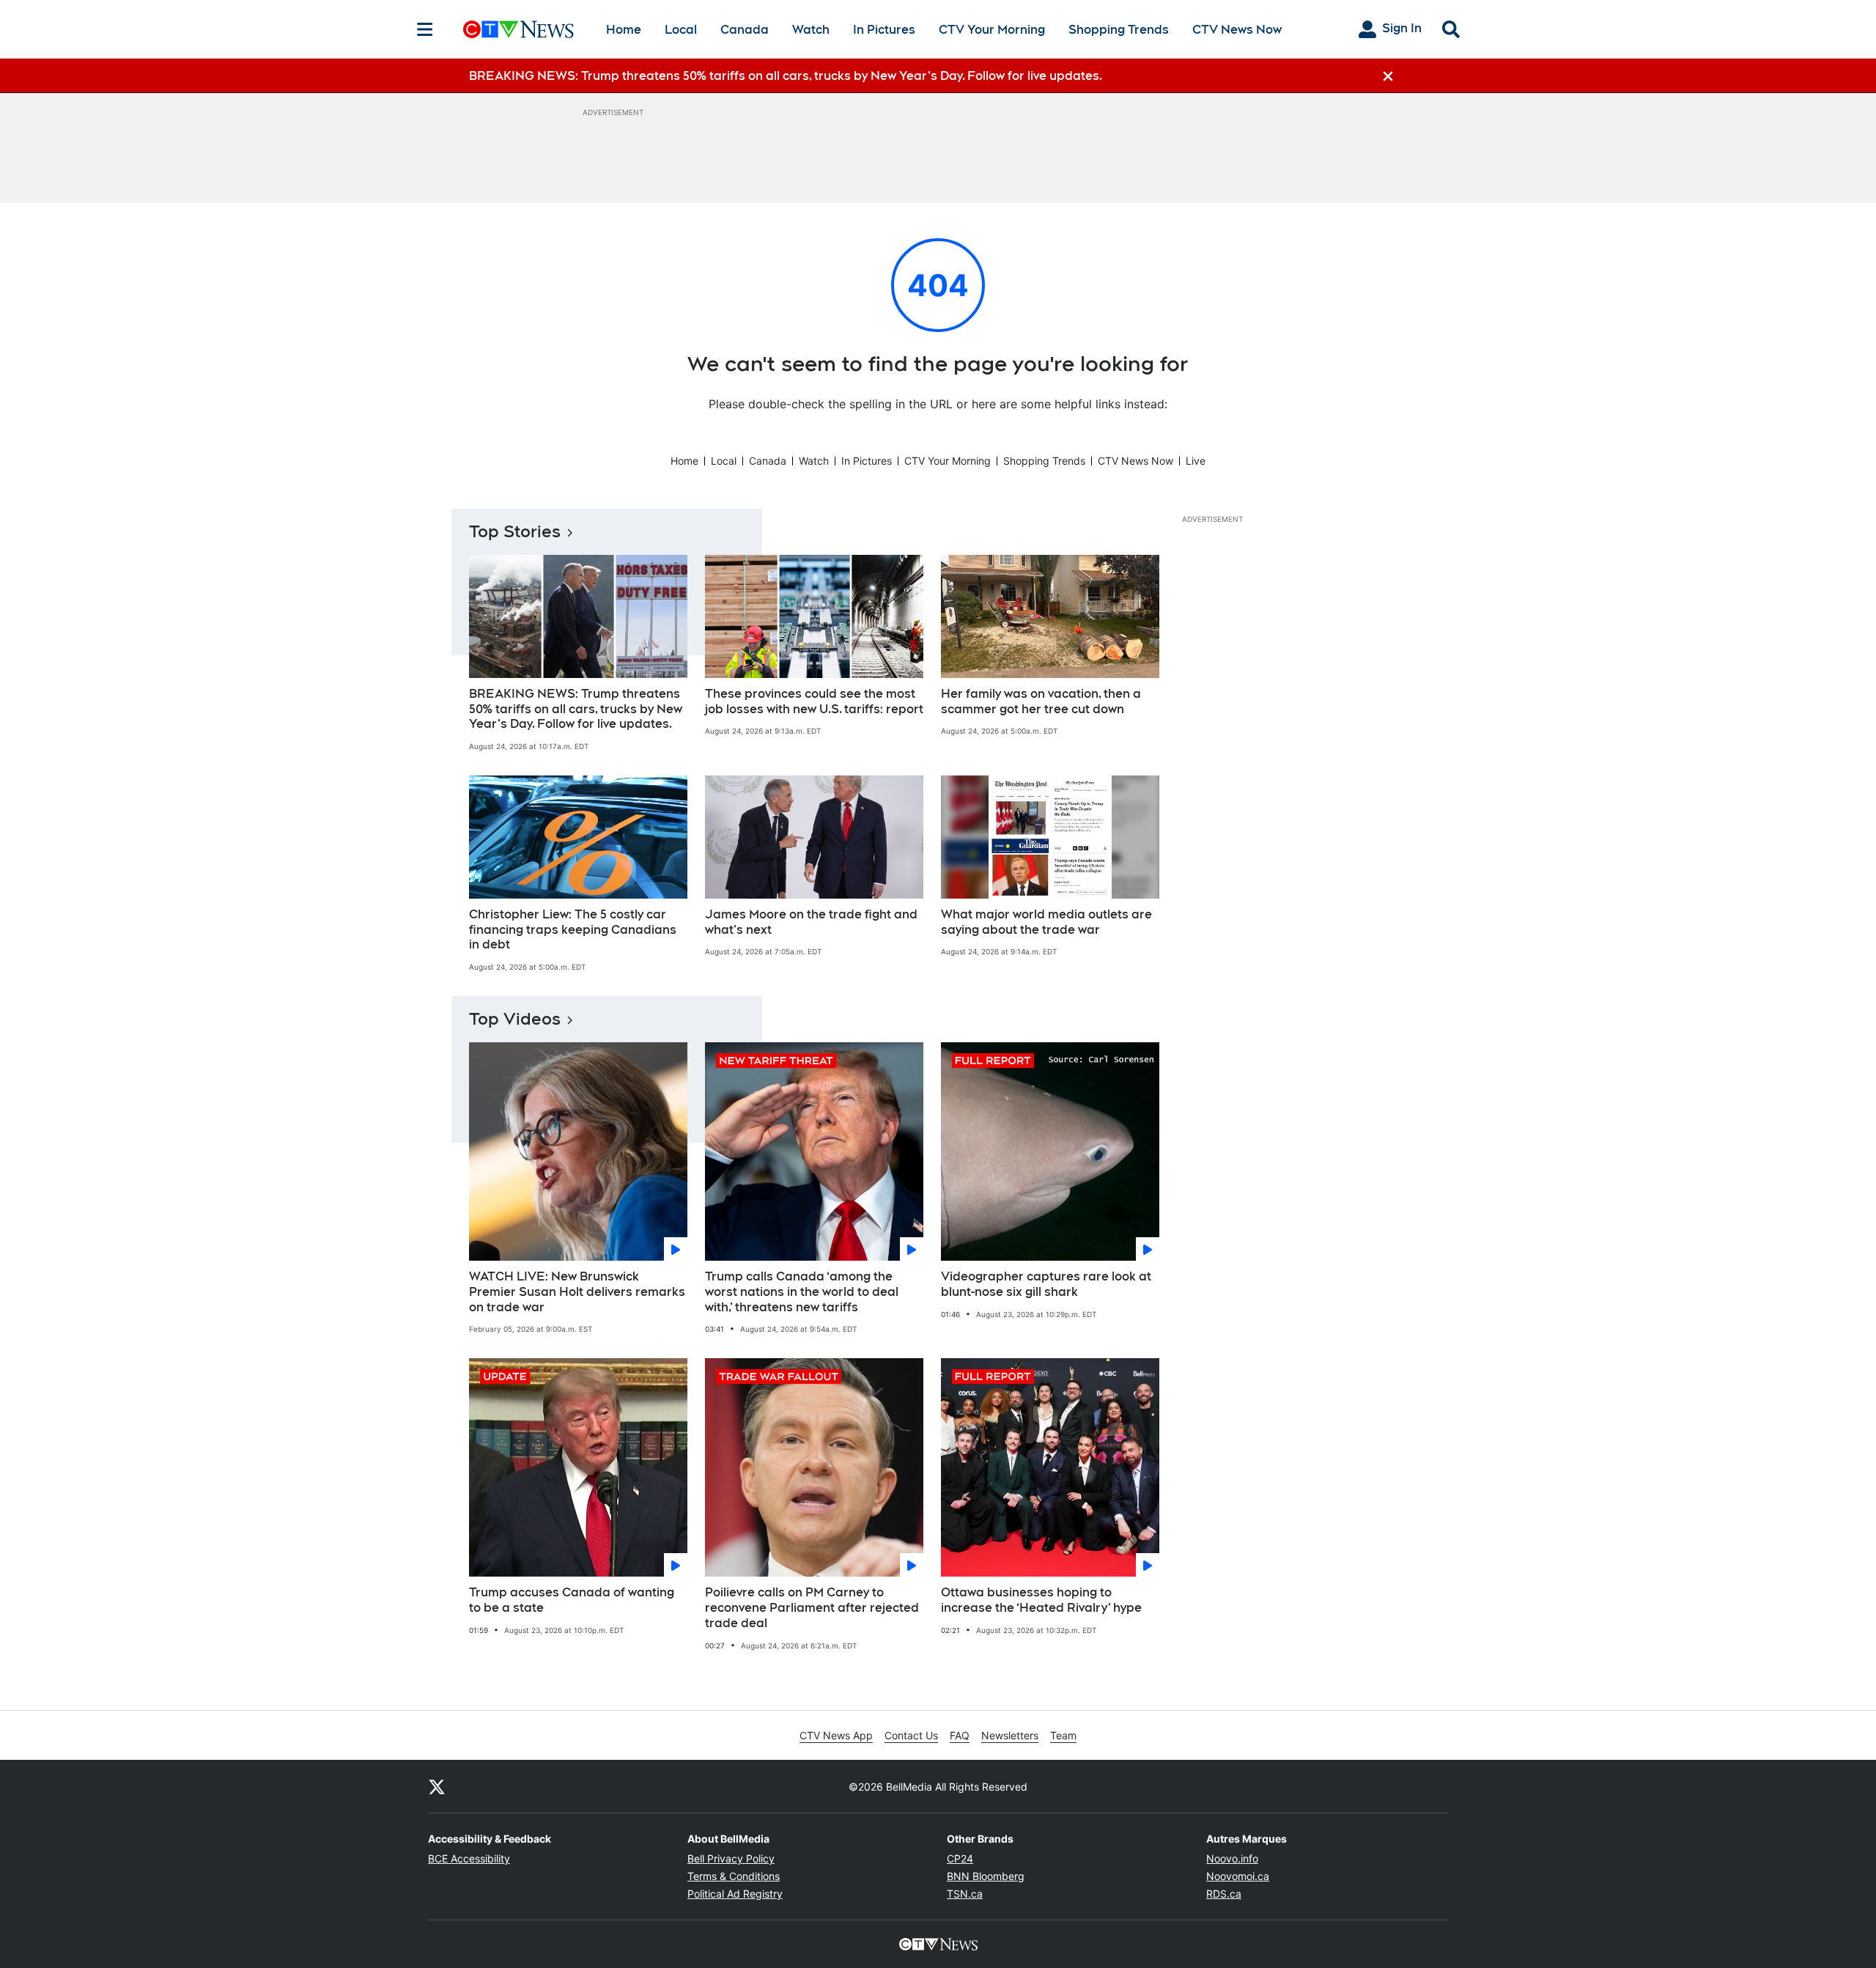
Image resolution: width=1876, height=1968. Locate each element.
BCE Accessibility (469, 1858)
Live (1196, 461)
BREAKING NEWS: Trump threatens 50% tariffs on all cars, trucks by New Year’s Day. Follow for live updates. (576, 709)
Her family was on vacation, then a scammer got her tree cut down (1041, 701)
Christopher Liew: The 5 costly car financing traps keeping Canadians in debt (573, 930)
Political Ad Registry (735, 1894)
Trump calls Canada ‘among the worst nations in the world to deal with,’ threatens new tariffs (802, 1292)
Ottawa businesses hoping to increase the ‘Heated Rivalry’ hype (1041, 1600)
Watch (811, 30)
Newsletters (1010, 1735)
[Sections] (425, 29)
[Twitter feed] (437, 1786)
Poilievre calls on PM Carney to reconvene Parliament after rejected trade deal (812, 1608)
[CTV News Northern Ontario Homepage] (518, 29)
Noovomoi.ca (1238, 1876)
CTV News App (836, 1735)
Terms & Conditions (734, 1876)
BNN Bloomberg (986, 1876)
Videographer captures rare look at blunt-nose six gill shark (1046, 1284)
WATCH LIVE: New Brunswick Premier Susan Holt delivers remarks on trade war (577, 1292)
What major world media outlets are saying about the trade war (1046, 922)
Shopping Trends (1119, 30)
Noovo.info (1232, 1858)
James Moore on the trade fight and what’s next (811, 922)
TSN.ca (965, 1894)
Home (624, 30)
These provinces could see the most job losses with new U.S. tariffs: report (814, 701)
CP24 (960, 1858)
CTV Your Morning (992, 30)
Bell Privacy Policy (731, 1858)
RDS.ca (1224, 1894)
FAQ (960, 1735)
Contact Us (911, 1735)
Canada (745, 30)
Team (1063, 1735)
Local (681, 30)
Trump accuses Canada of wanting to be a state (572, 1600)
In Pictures (884, 30)
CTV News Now (1237, 30)
